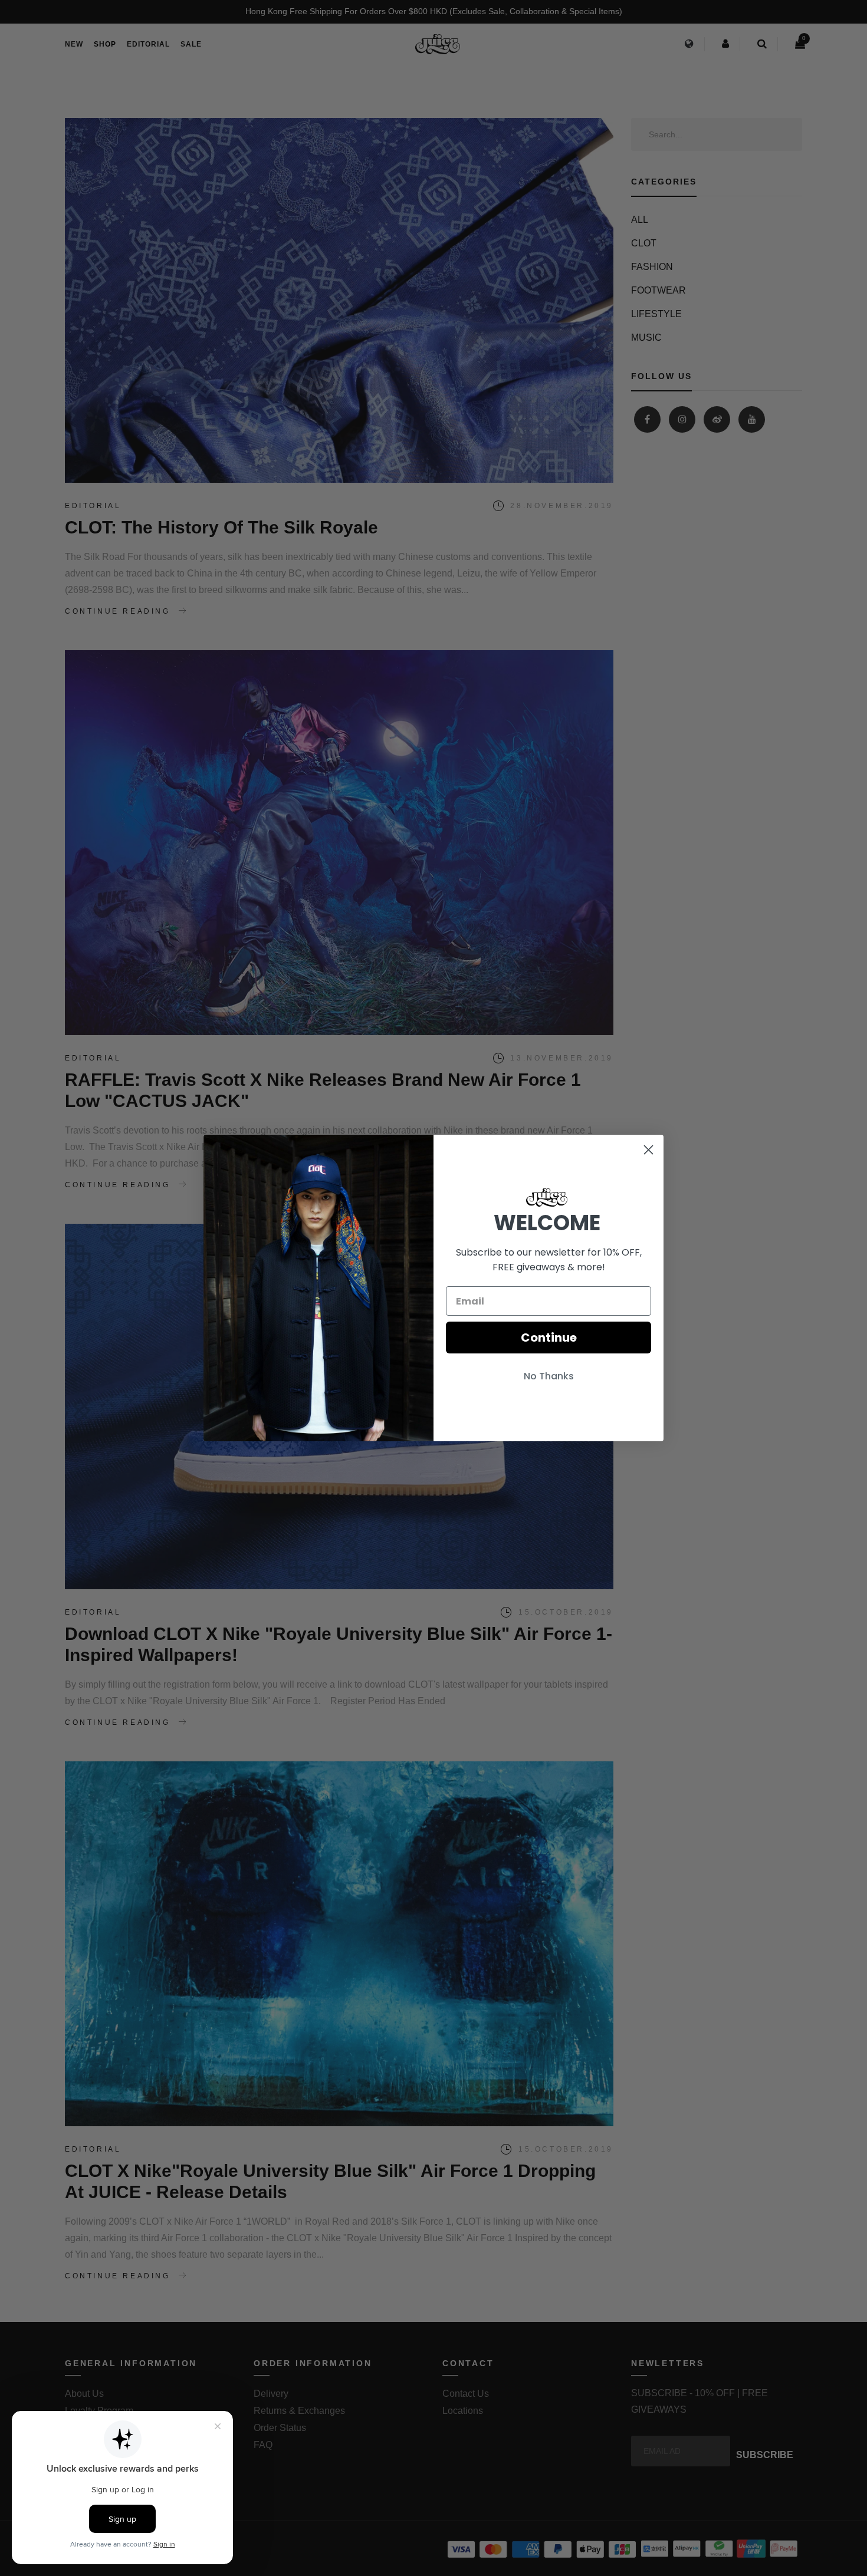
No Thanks (549, 1376)
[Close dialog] (648, 1150)
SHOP (105, 44)
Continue (549, 1338)
